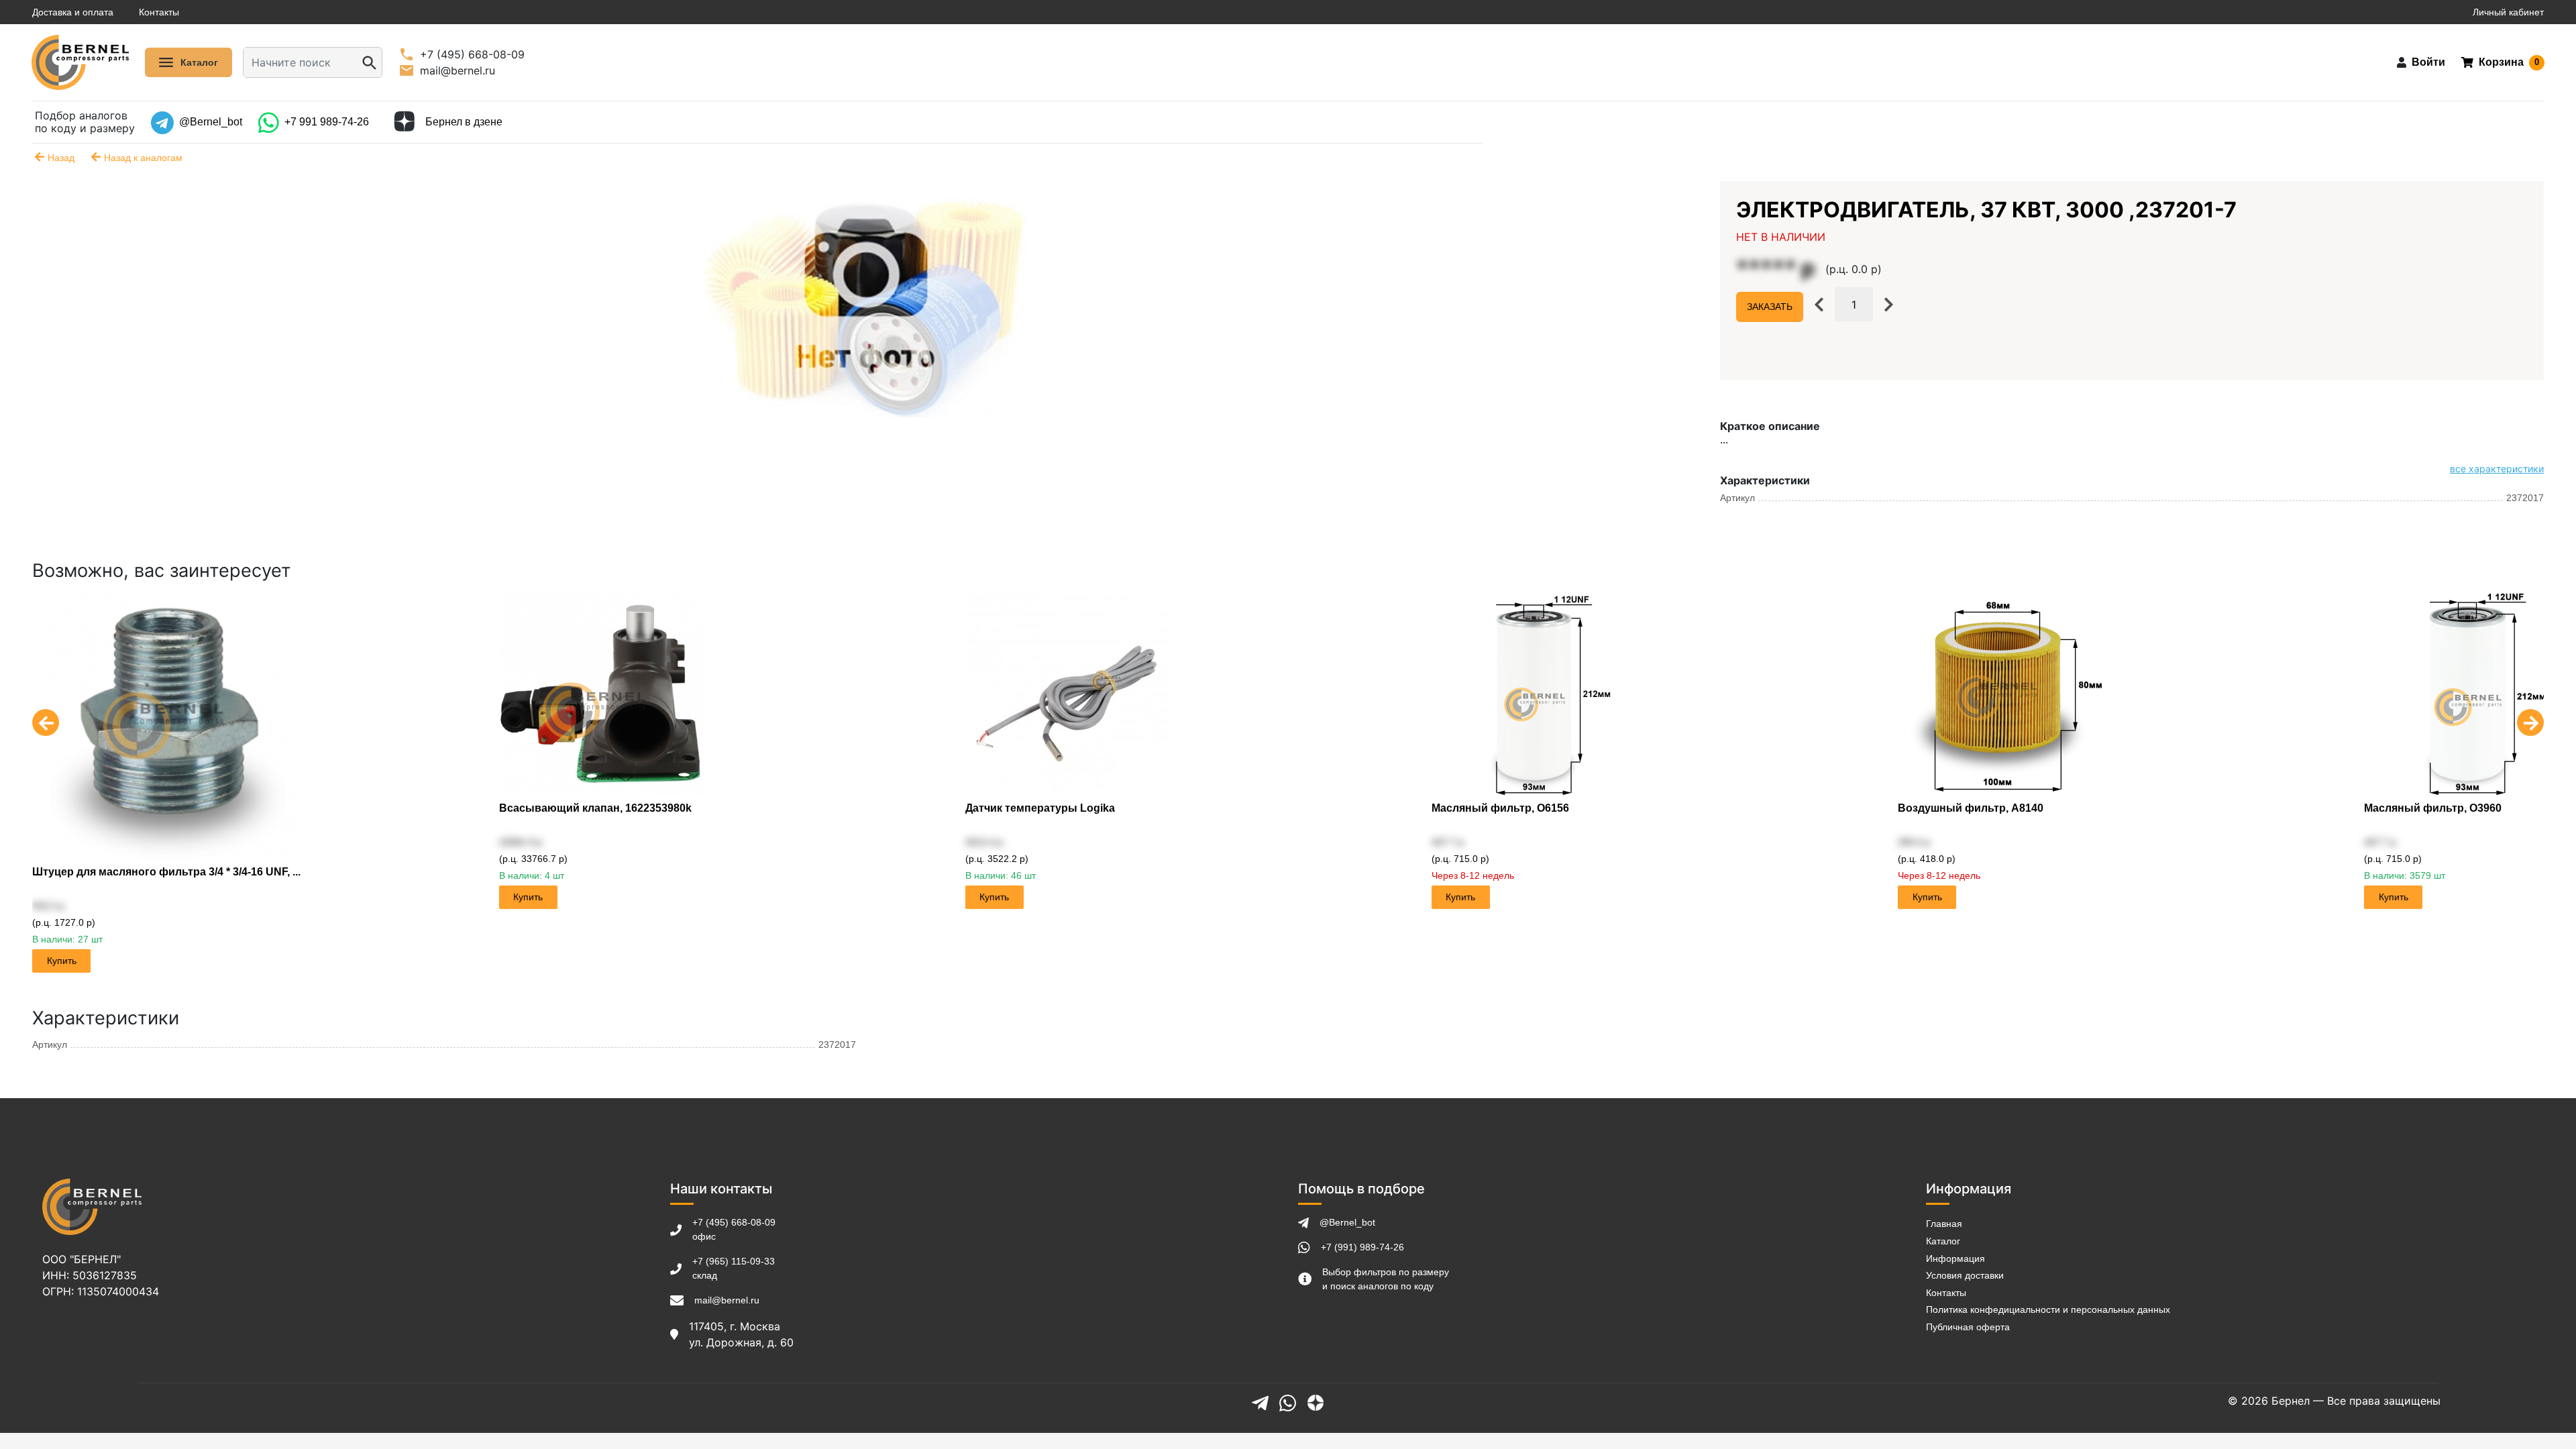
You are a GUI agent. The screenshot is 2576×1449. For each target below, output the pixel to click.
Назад (61, 158)
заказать (1770, 307)
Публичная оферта (1968, 1327)
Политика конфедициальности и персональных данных (2048, 1309)
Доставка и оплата (73, 12)
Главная (1944, 1224)
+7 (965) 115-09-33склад (734, 1268)
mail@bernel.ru (727, 1300)
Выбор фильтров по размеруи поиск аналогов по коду (1386, 1279)
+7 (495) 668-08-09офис (734, 1229)
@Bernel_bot (211, 122)
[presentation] (46, 715)
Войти (2428, 62)
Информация (1955, 1258)
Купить (62, 961)
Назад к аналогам (143, 158)
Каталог (1943, 1241)
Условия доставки (1965, 1275)
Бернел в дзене (464, 122)
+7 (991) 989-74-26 (1362, 1247)
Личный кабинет (2508, 12)
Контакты (159, 12)
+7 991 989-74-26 (327, 122)
